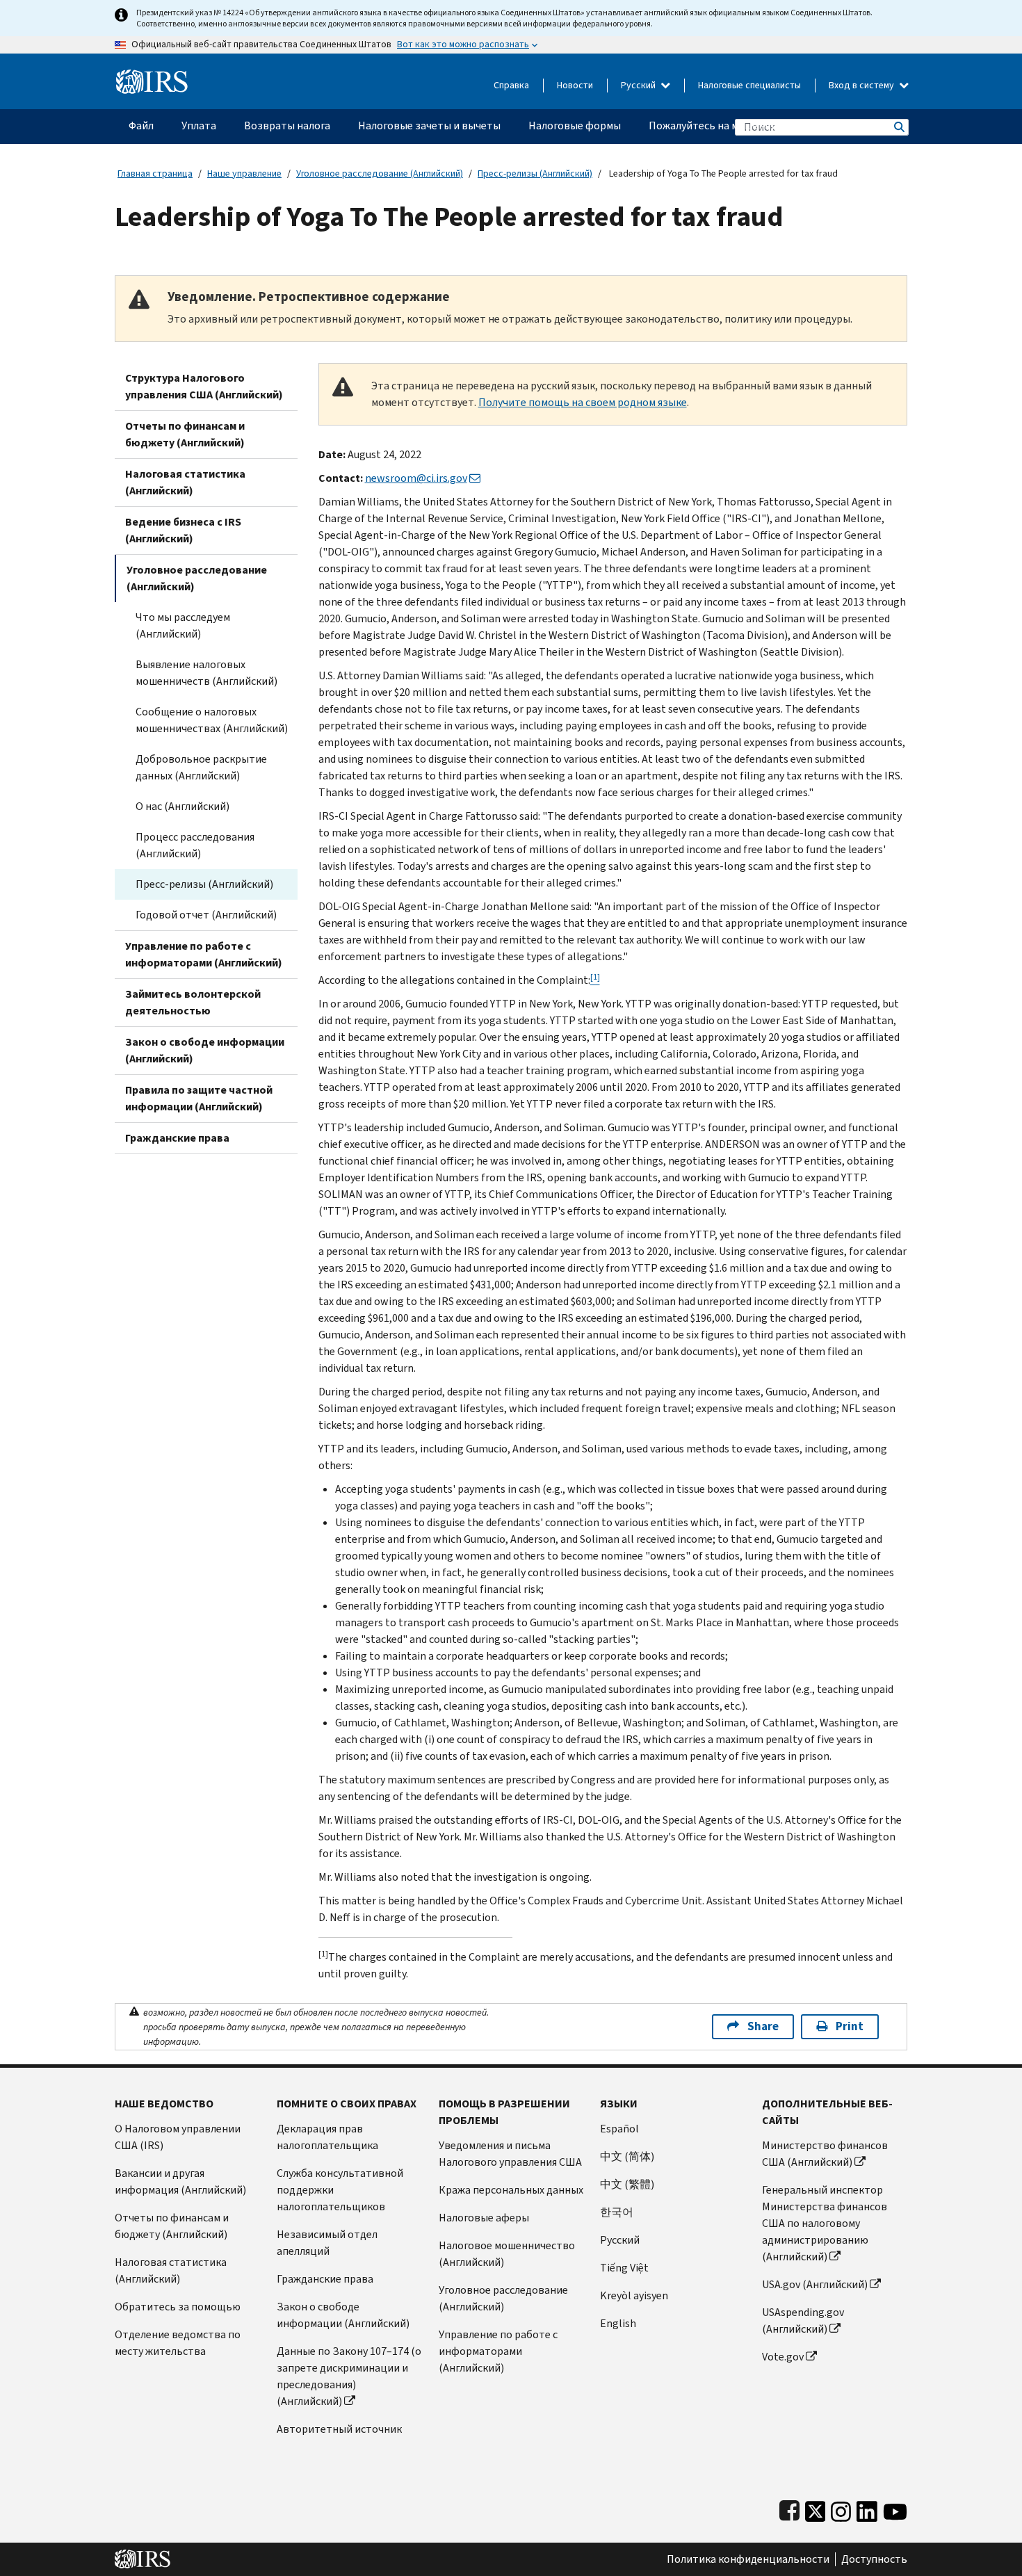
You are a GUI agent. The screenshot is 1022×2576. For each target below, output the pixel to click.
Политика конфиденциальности (748, 2559)
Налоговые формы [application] (575, 125)
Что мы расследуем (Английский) (183, 625)
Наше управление (244, 173)
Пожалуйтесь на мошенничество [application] (730, 125)
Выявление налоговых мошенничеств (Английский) (206, 673)
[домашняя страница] (152, 76)
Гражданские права (177, 1138)
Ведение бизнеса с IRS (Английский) (183, 530)
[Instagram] (841, 2508)
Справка (511, 85)
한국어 (617, 2212)
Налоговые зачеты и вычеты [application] (429, 125)
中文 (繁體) (627, 2184)
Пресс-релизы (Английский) (535, 173)
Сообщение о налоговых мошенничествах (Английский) (212, 720)
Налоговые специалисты (749, 85)
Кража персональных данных (511, 2190)
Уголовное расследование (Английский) (380, 173)
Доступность (874, 2559)
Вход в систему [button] (862, 85)
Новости (575, 85)
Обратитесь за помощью (178, 2307)
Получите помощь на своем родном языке (583, 402)
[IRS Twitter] (816, 2508)
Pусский (620, 2240)
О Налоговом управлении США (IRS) (178, 2137)
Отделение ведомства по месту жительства (178, 2343)
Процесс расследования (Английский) (195, 845)
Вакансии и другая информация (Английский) (180, 2181)
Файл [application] (141, 125)
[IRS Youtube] (895, 2508)
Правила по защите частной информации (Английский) (199, 1098)
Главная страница (155, 173)
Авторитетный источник (339, 2429)
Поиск (898, 127)
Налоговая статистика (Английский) (185, 482)
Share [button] (763, 2026)
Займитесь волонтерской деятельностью (193, 1002)
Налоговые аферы (484, 2218)
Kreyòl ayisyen (634, 2295)
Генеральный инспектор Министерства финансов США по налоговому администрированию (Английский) (825, 2223)
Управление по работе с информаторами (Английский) (204, 954)
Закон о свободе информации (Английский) (205, 1050)
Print (850, 2026)
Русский (639, 85)
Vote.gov (783, 2357)
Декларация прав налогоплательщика (327, 2137)
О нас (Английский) (182, 806)
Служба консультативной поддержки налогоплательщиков (340, 2190)
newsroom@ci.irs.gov (416, 478)
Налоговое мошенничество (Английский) (507, 2254)
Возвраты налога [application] (287, 125)
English (618, 2323)
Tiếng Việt (624, 2268)
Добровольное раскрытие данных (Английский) (201, 767)
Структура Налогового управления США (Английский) (204, 386)
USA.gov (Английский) (815, 2284)
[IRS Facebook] (789, 2508)
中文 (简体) (627, 2156)
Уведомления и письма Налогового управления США (510, 2154)
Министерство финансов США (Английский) (825, 2154)
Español (619, 2129)
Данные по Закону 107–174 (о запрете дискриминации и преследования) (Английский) (349, 2376)
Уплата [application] (199, 125)
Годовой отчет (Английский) (206, 915)
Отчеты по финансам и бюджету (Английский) (185, 434)
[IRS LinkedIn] (867, 2508)
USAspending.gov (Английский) (803, 2320)
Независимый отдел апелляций (327, 2243)
